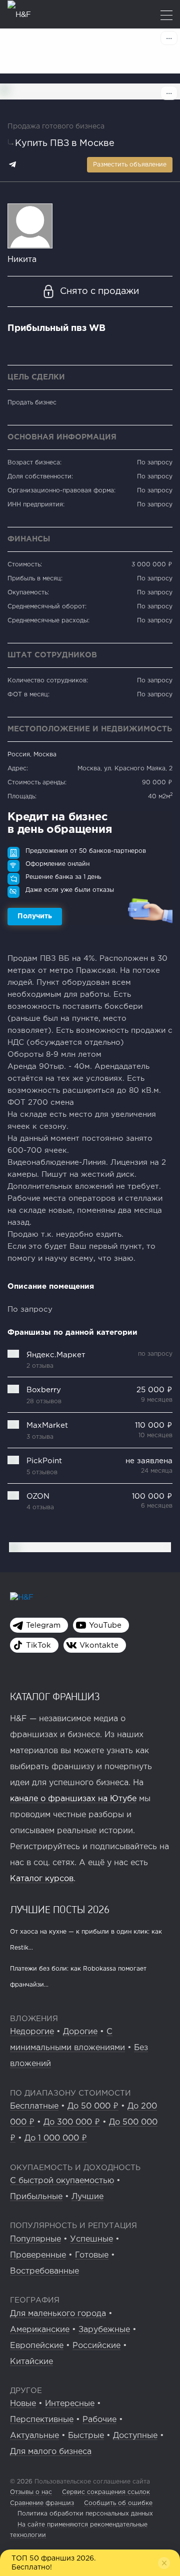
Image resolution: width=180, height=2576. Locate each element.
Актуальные (34, 2436)
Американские (40, 2330)
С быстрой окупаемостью (62, 2181)
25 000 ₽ (154, 1390)
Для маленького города (58, 2314)
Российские (96, 2346)
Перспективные (42, 2420)
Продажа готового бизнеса (56, 126)
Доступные (135, 2436)
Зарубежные (104, 2330)
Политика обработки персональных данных (85, 2514)
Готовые (92, 2255)
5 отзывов (42, 1472)
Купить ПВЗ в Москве (65, 143)
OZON (38, 1496)
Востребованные (44, 2271)
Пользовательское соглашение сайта (91, 2482)
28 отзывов (44, 1401)
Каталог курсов (42, 1879)
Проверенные (38, 2255)
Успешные (91, 2239)
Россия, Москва (32, 755)
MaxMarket (47, 1425)
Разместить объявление (130, 165)
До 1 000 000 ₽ (56, 2138)
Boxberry (44, 1390)
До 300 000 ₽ (72, 2122)
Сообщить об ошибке (118, 2503)
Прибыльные (36, 2197)
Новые (23, 2404)
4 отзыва (40, 1507)
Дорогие (80, 2032)
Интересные (70, 2404)
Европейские (37, 2346)
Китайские (31, 2362)
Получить (35, 916)
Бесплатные (34, 2106)
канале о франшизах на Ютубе (73, 1799)
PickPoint (44, 1461)
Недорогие (32, 2032)
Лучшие (87, 2197)
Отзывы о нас (31, 2492)
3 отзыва (40, 1437)
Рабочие (99, 2420)
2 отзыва (40, 1366)
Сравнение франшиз (42, 2503)
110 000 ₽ (154, 1425)
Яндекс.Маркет (56, 1355)
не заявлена (149, 1461)
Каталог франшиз (55, 1696)
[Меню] (166, 16)
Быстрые (86, 2436)
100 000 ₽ (152, 1496)
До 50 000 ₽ (93, 2106)
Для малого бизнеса (51, 2452)
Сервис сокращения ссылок (106, 2492)
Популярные (35, 2239)
